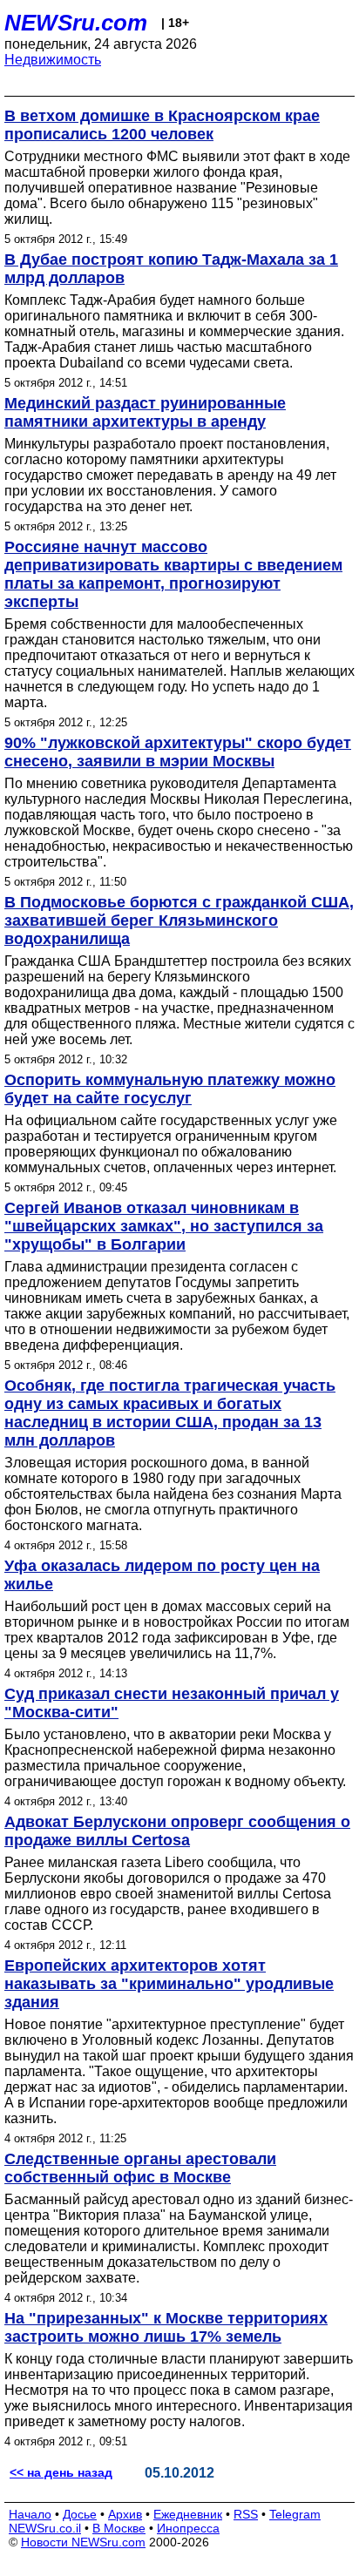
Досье (80, 2514)
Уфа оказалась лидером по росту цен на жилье (162, 1575)
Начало (30, 2514)
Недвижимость (53, 60)
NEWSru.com (76, 23)
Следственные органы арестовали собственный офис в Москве (140, 2168)
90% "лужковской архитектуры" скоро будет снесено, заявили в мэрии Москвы (178, 752)
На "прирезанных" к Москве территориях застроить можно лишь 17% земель (166, 2327)
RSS (246, 2514)
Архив (125, 2514)
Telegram (295, 2514)
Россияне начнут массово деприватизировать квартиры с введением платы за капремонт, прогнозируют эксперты (173, 574)
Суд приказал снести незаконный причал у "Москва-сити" (172, 1703)
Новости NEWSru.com (83, 2542)
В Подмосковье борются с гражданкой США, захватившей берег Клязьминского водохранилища (179, 920)
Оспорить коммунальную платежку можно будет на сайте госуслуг (170, 1089)
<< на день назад (61, 2472)
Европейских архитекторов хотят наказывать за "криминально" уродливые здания (169, 1984)
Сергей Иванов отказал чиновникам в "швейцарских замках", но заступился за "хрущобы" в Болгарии (164, 1226)
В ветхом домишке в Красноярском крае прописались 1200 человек (162, 125)
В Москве (119, 2528)
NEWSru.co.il (45, 2528)
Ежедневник (188, 2514)
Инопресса (188, 2528)
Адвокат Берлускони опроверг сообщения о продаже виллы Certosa (177, 1831)
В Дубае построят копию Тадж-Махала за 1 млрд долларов (171, 269)
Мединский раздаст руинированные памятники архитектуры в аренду (145, 412)
